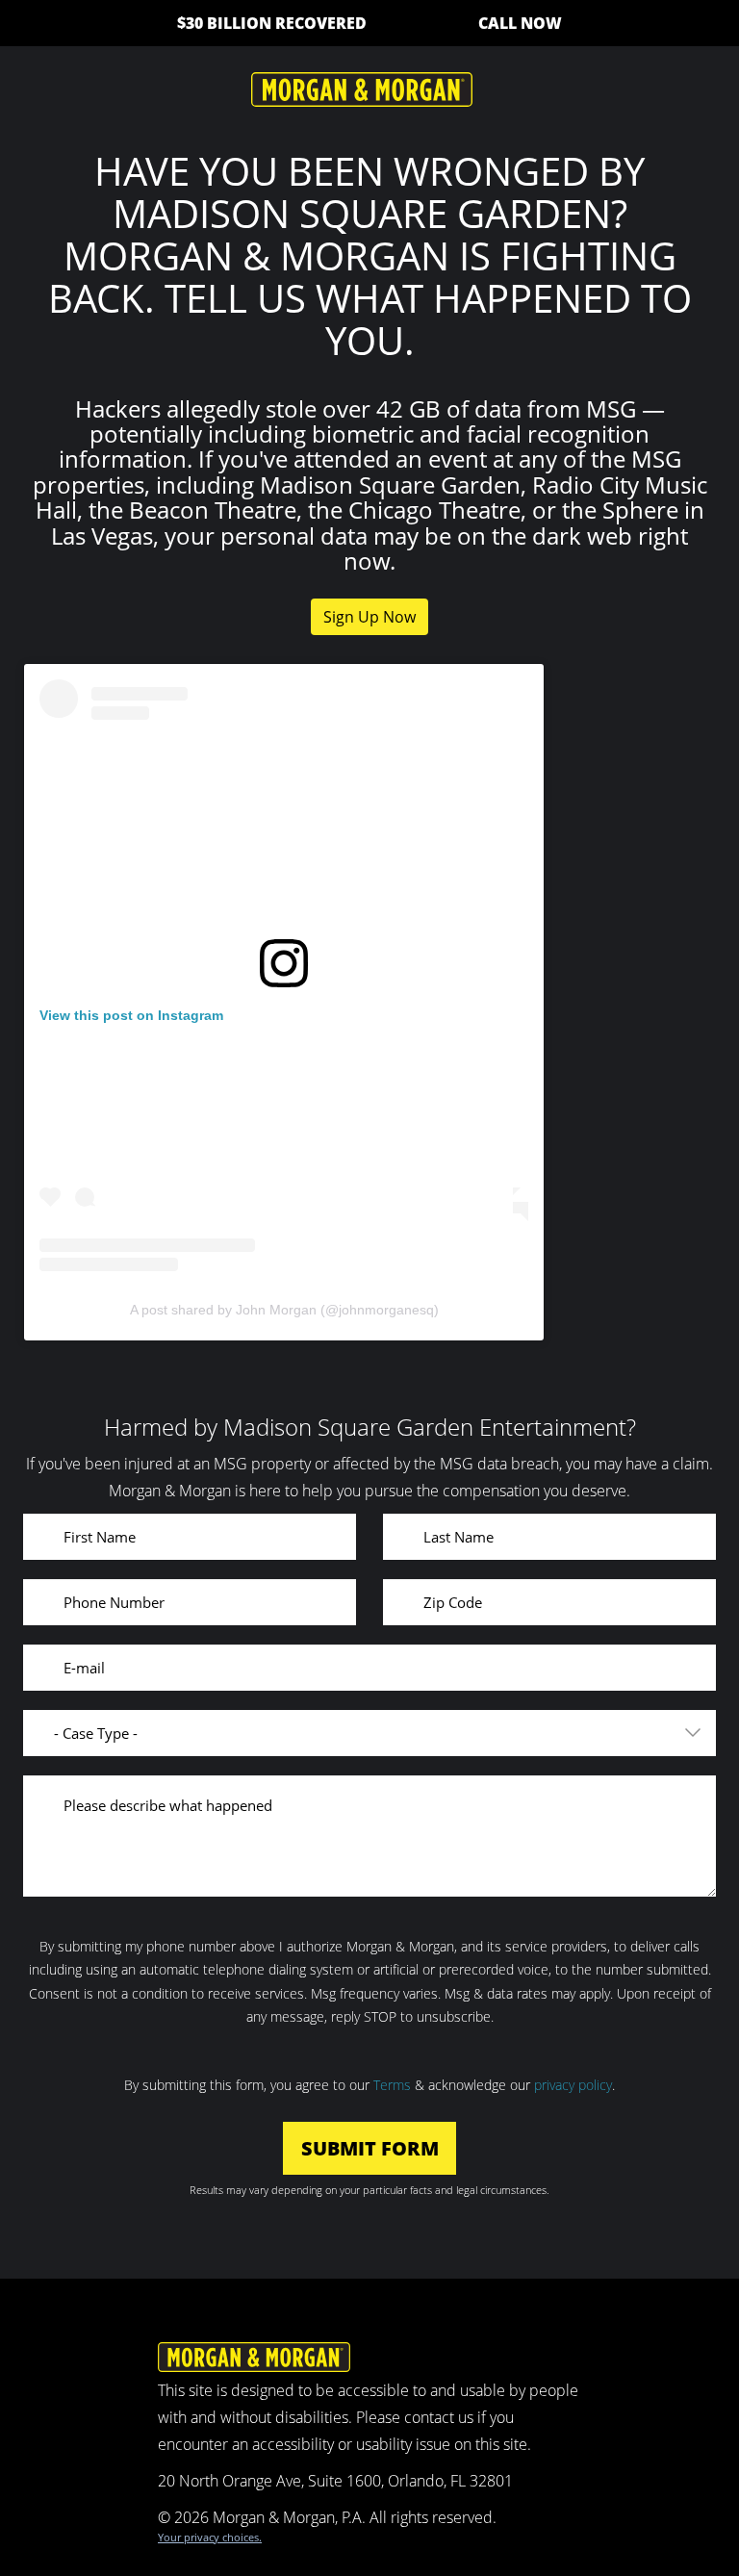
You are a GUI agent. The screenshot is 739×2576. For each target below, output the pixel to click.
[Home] (362, 89)
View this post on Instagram (131, 1015)
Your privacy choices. (210, 2537)
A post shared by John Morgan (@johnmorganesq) (284, 1310)
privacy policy (573, 2085)
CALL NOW (520, 23)
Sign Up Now (369, 617)
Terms (392, 2085)
